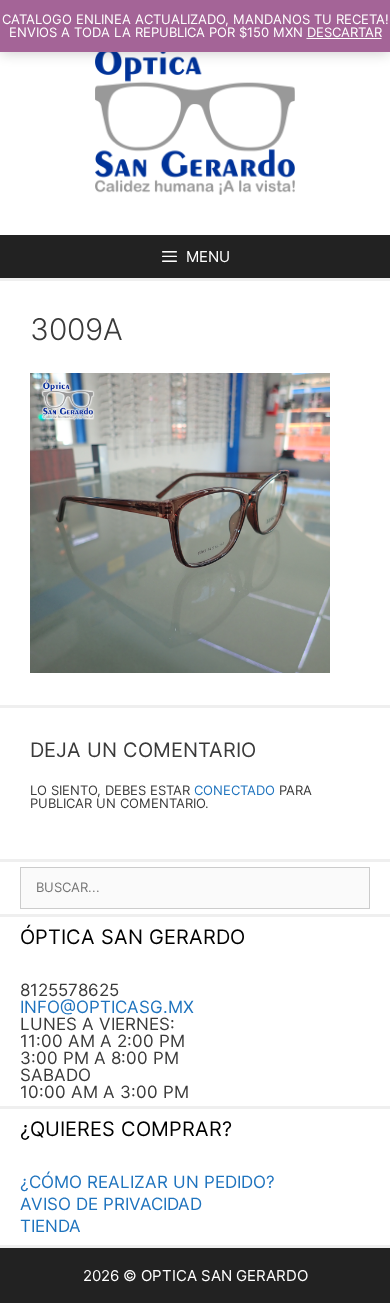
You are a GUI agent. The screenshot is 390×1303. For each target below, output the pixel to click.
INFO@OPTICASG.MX (107, 1007)
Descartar (344, 32)
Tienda (50, 1226)
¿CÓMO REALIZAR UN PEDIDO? (147, 1182)
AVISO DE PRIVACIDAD (111, 1204)
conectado (234, 790)
